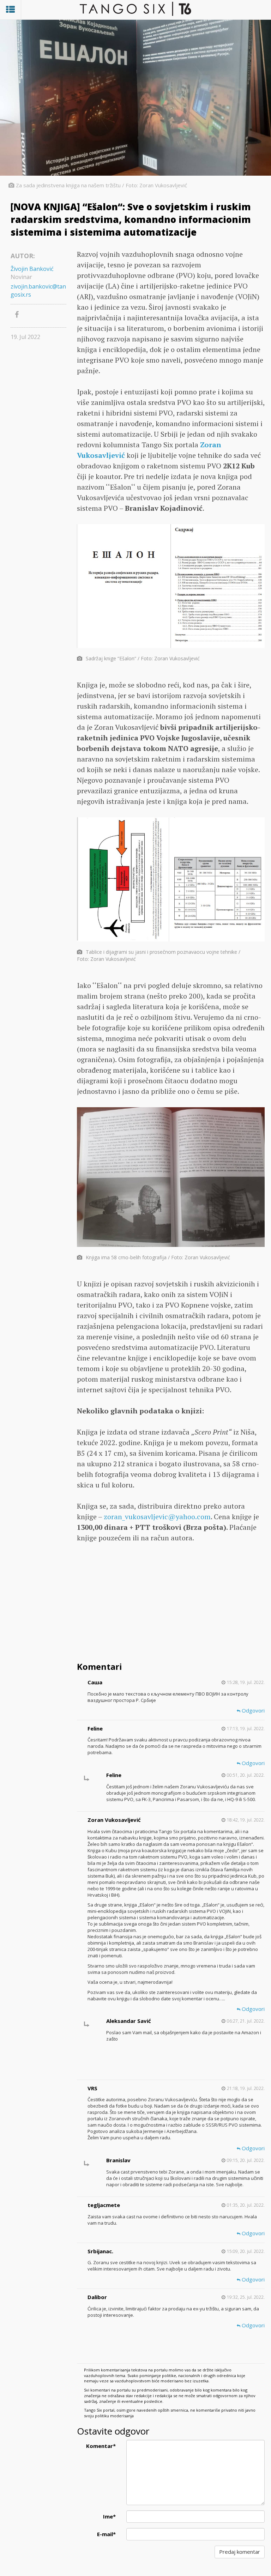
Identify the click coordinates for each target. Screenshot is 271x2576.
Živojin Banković (32, 269)
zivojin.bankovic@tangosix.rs (38, 290)
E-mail (106, 2534)
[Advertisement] (171, 1603)
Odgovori (252, 1710)
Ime (109, 2516)
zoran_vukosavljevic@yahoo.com (157, 1517)
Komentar (101, 2446)
